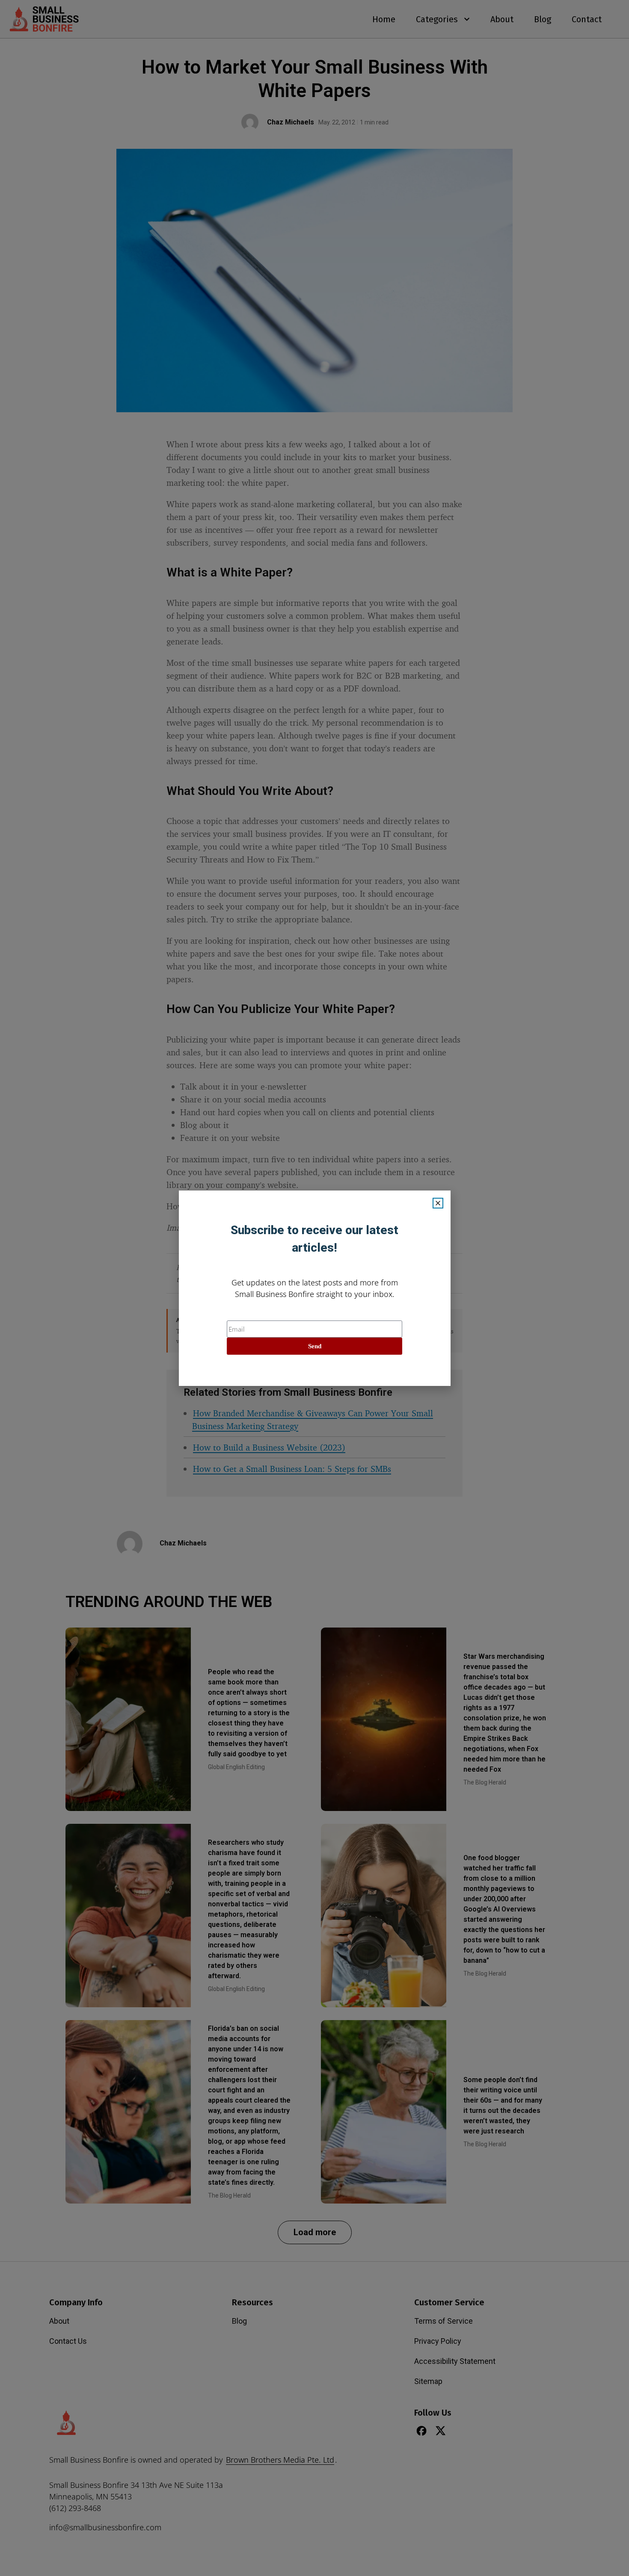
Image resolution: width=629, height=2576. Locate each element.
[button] (438, 1203)
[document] (314, 1288)
